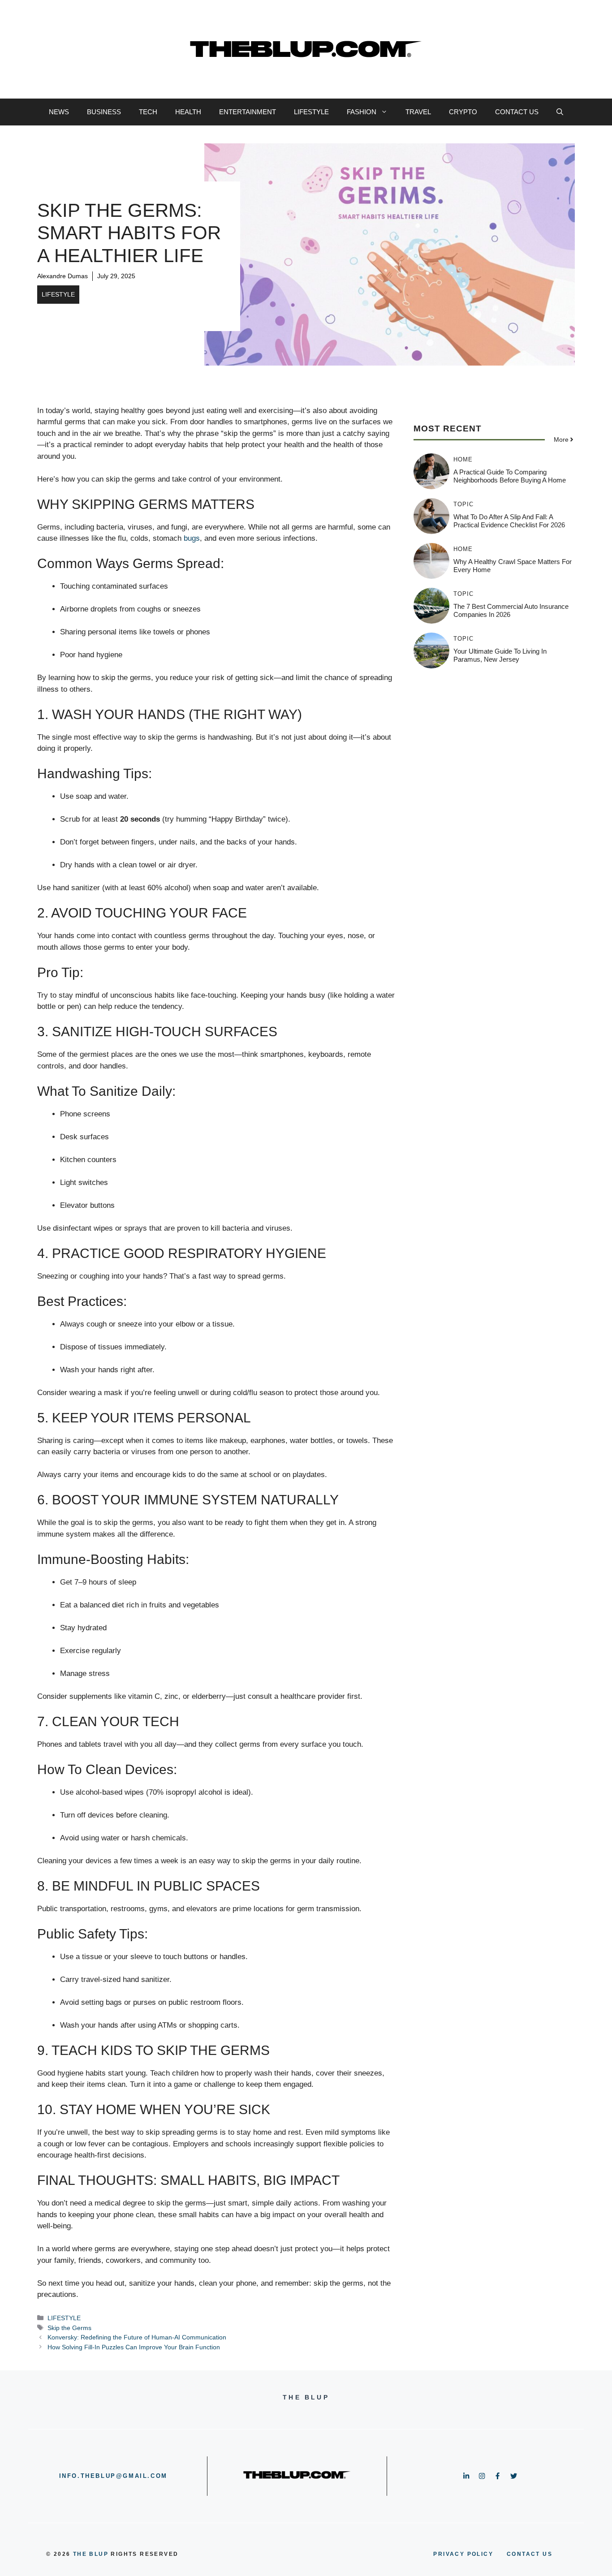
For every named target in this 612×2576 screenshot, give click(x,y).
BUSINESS (104, 112)
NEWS (59, 112)
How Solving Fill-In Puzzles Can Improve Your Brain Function (134, 2347)
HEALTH (188, 112)
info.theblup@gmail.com (113, 2476)
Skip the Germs (69, 2328)
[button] (560, 112)
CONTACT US (517, 112)
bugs (192, 538)
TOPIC (463, 504)
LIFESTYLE (311, 112)
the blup (91, 2554)
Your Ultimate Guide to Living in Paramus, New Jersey (500, 655)
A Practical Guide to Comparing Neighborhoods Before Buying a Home (510, 476)
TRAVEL (418, 112)
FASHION (362, 112)
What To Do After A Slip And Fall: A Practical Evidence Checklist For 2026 (509, 521)
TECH (148, 112)
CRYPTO (463, 112)
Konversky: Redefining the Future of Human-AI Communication (137, 2337)
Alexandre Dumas (62, 276)
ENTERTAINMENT (248, 112)
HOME (463, 459)
